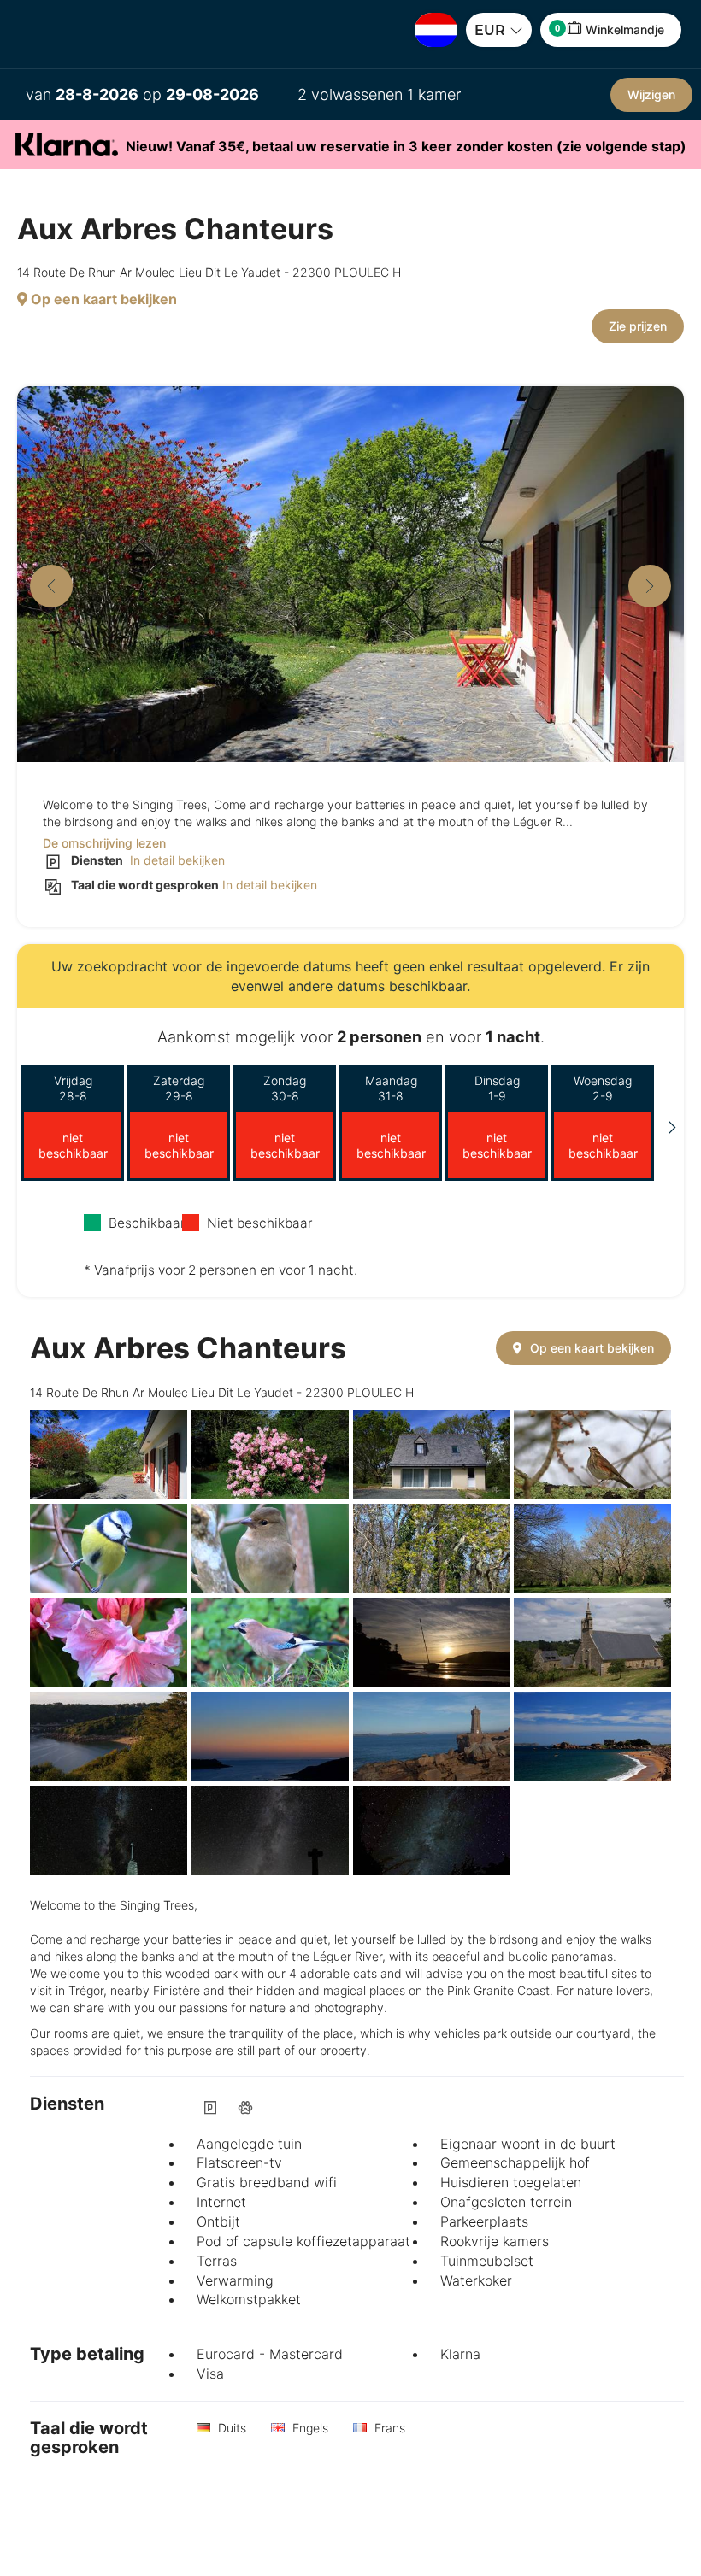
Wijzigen (651, 94)
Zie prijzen (638, 326)
